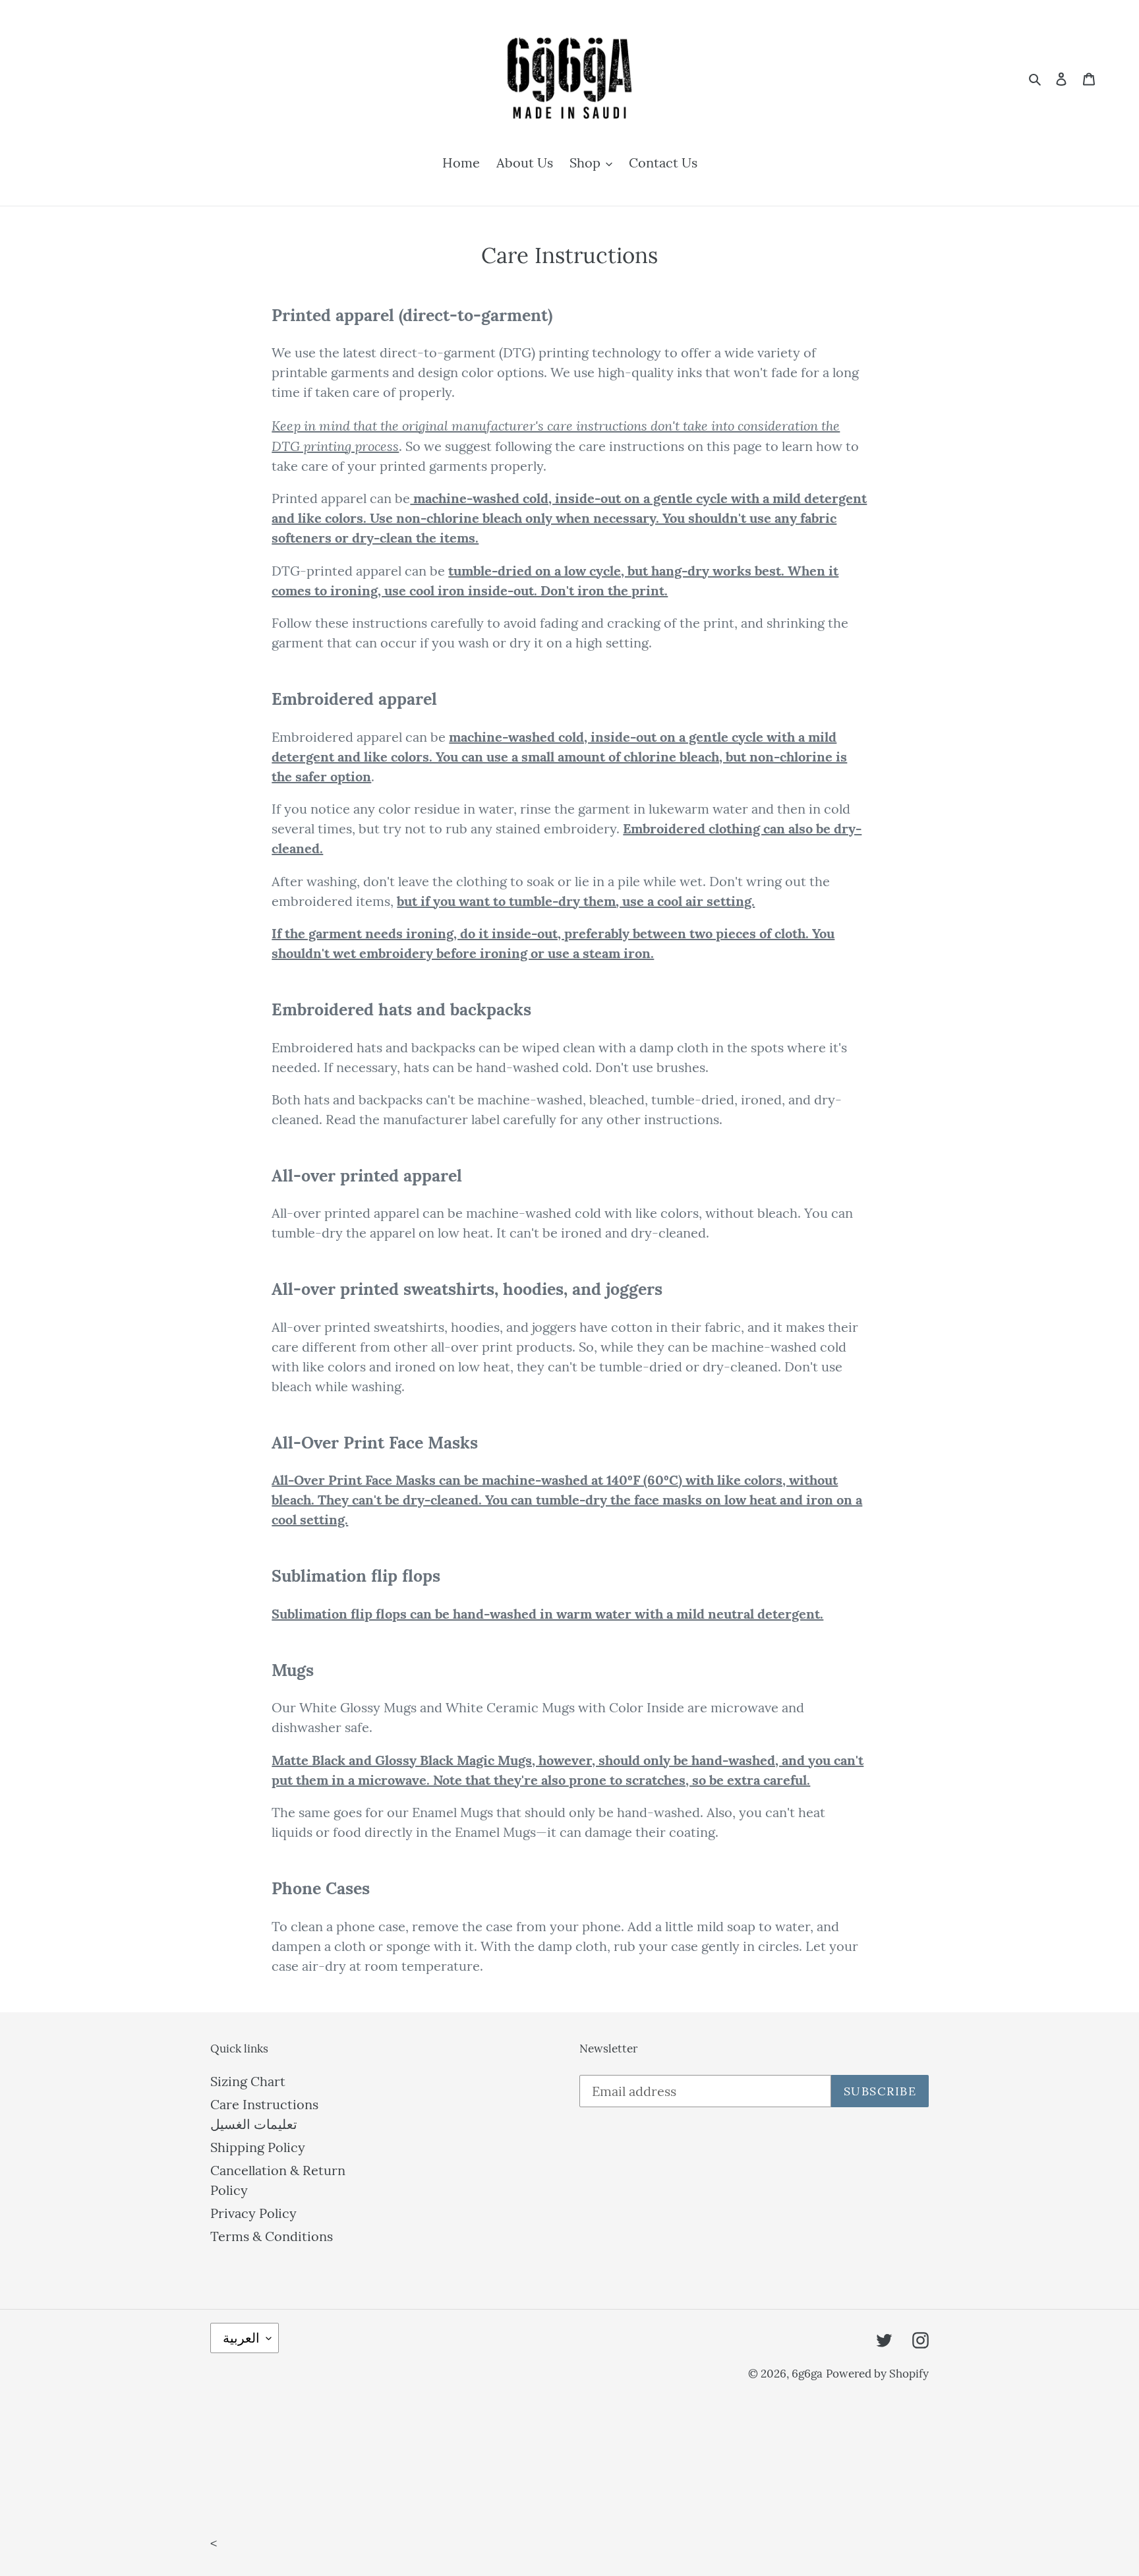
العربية (241, 2338)
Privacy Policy (253, 2213)
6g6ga (807, 2374)
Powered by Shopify (877, 2374)
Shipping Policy (258, 2147)
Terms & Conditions (272, 2236)
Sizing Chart (248, 2081)
